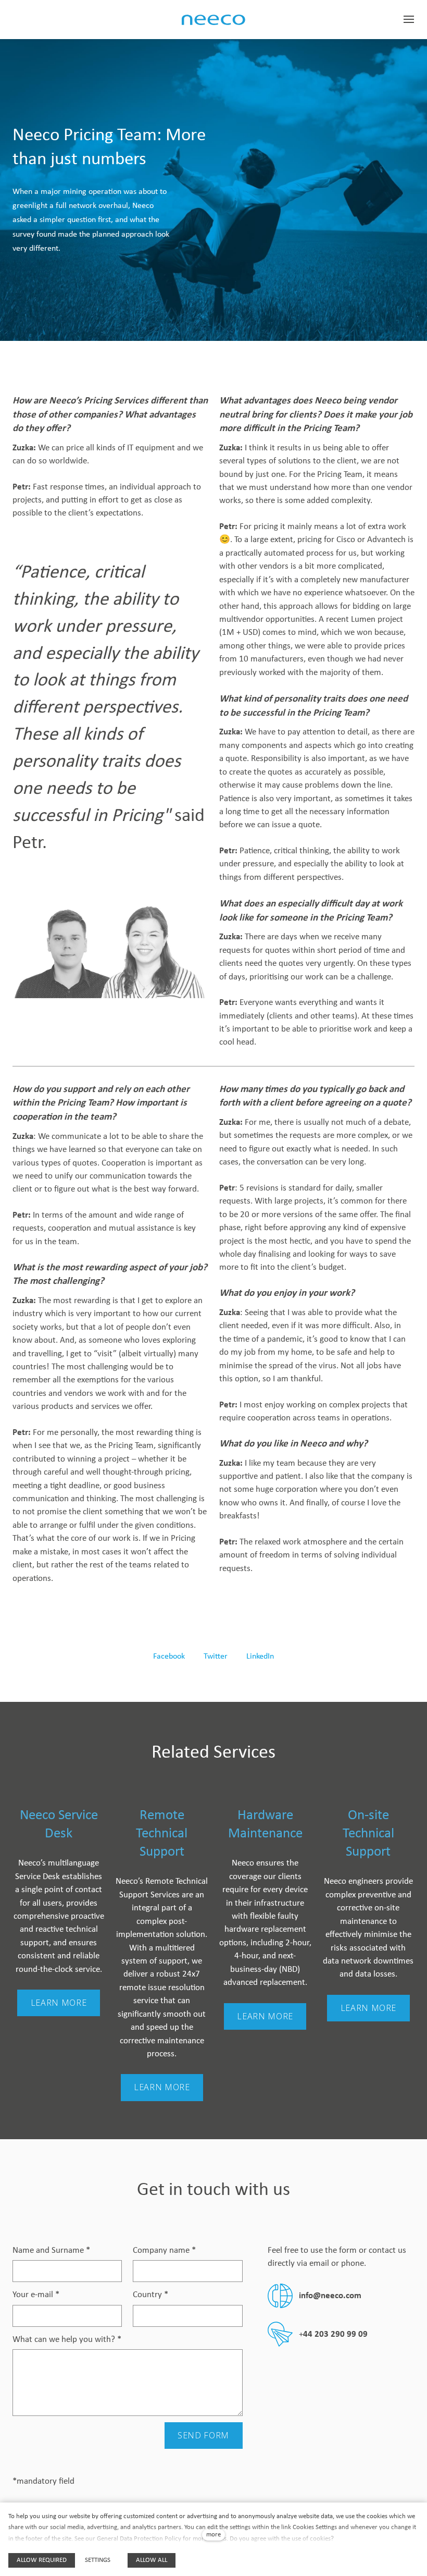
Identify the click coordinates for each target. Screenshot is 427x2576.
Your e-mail (36, 2295)
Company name (164, 2250)
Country (150, 2295)
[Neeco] (213, 20)
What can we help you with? (67, 2340)
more (213, 2535)
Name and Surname (51, 2250)
